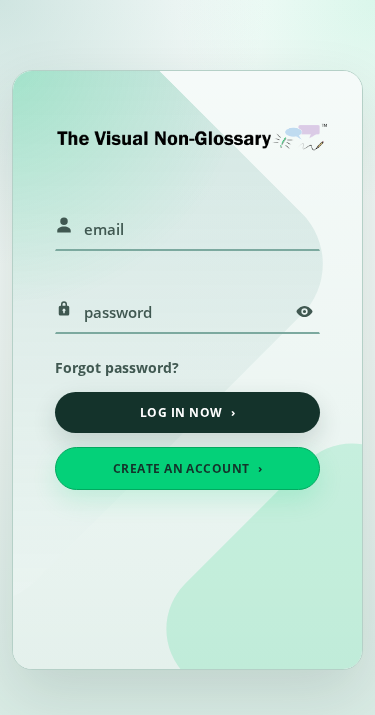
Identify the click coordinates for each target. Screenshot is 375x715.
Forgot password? (117, 367)
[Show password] (304, 312)
